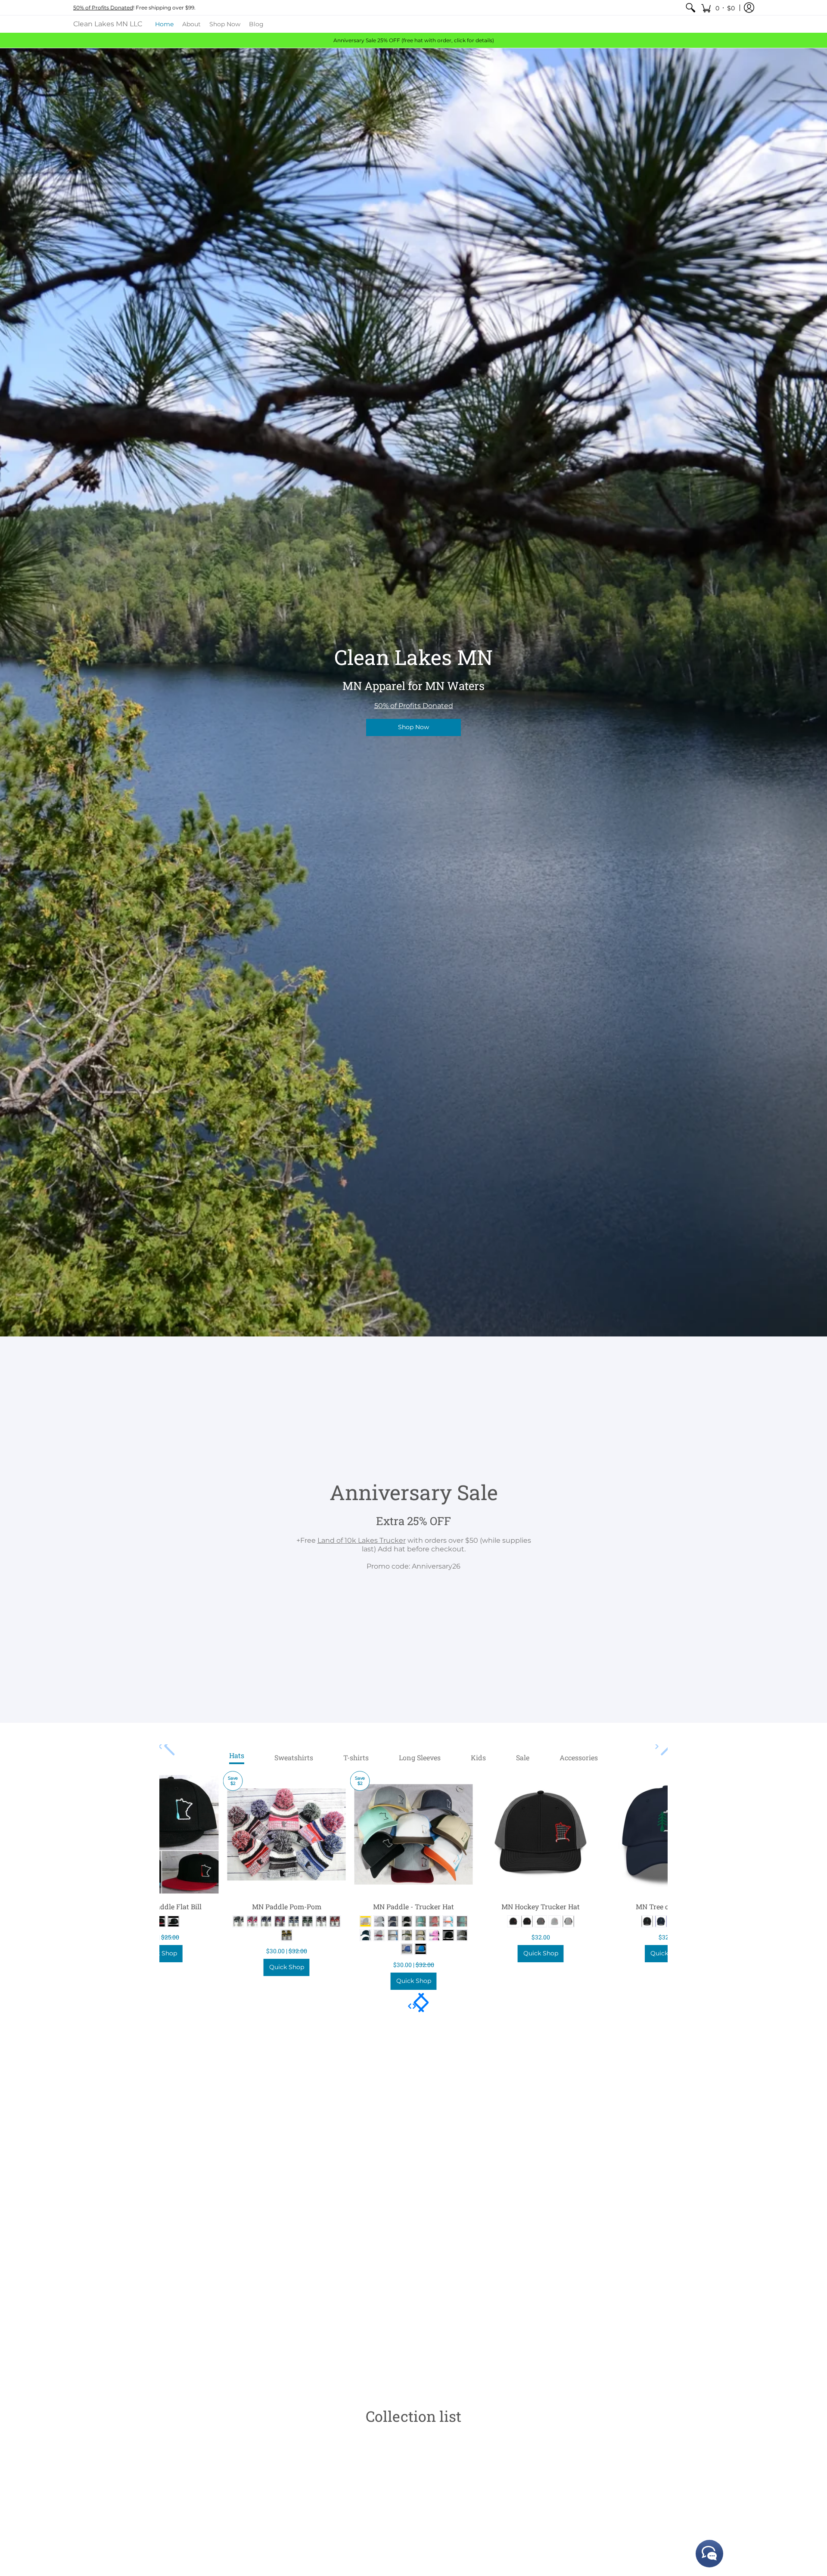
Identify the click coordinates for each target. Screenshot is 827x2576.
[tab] (237, 1758)
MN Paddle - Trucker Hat (413, 1906)
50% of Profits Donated (103, 8)
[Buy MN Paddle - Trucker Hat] (414, 1835)
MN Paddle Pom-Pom (287, 1906)
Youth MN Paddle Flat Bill (160, 1906)
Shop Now (413, 727)
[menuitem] (690, 8)
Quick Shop (160, 1953)
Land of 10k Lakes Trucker (362, 1540)
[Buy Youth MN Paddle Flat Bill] (160, 1835)
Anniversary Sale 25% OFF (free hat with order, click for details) (414, 40)
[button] (718, 8)
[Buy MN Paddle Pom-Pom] (287, 1835)
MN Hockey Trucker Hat (541, 1906)
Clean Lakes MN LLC (108, 24)
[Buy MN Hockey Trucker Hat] (541, 1835)
